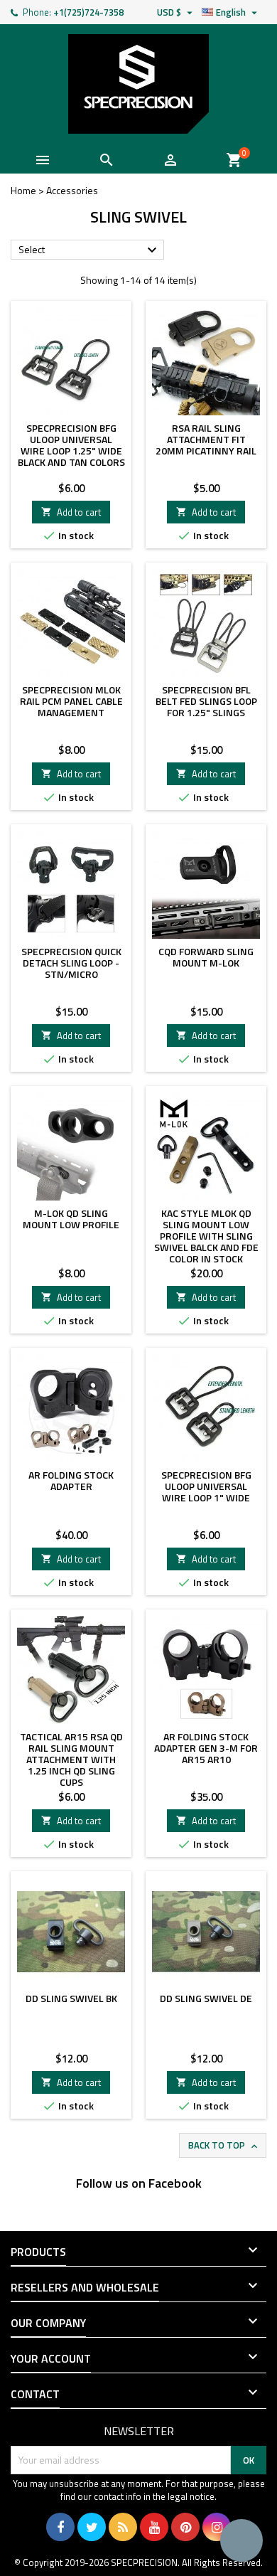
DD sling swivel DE (206, 1998)
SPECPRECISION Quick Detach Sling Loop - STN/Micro (71, 963)
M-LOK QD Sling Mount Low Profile (71, 1219)
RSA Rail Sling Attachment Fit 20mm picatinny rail (206, 439)
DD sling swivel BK (71, 1998)
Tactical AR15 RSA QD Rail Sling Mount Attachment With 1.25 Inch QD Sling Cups (71, 1759)
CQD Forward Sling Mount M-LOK (206, 957)
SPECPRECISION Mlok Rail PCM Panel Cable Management (71, 701)
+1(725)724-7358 (88, 12)
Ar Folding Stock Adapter (71, 1480)
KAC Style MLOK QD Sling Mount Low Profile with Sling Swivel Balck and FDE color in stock (206, 1236)
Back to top (224, 2145)
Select (89, 250)
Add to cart (71, 512)
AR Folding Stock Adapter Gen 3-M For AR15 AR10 (206, 1748)
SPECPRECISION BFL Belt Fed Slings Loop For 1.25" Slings (206, 701)
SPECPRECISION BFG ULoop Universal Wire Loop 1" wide (206, 1486)
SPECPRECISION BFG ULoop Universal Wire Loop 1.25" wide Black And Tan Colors (71, 445)
